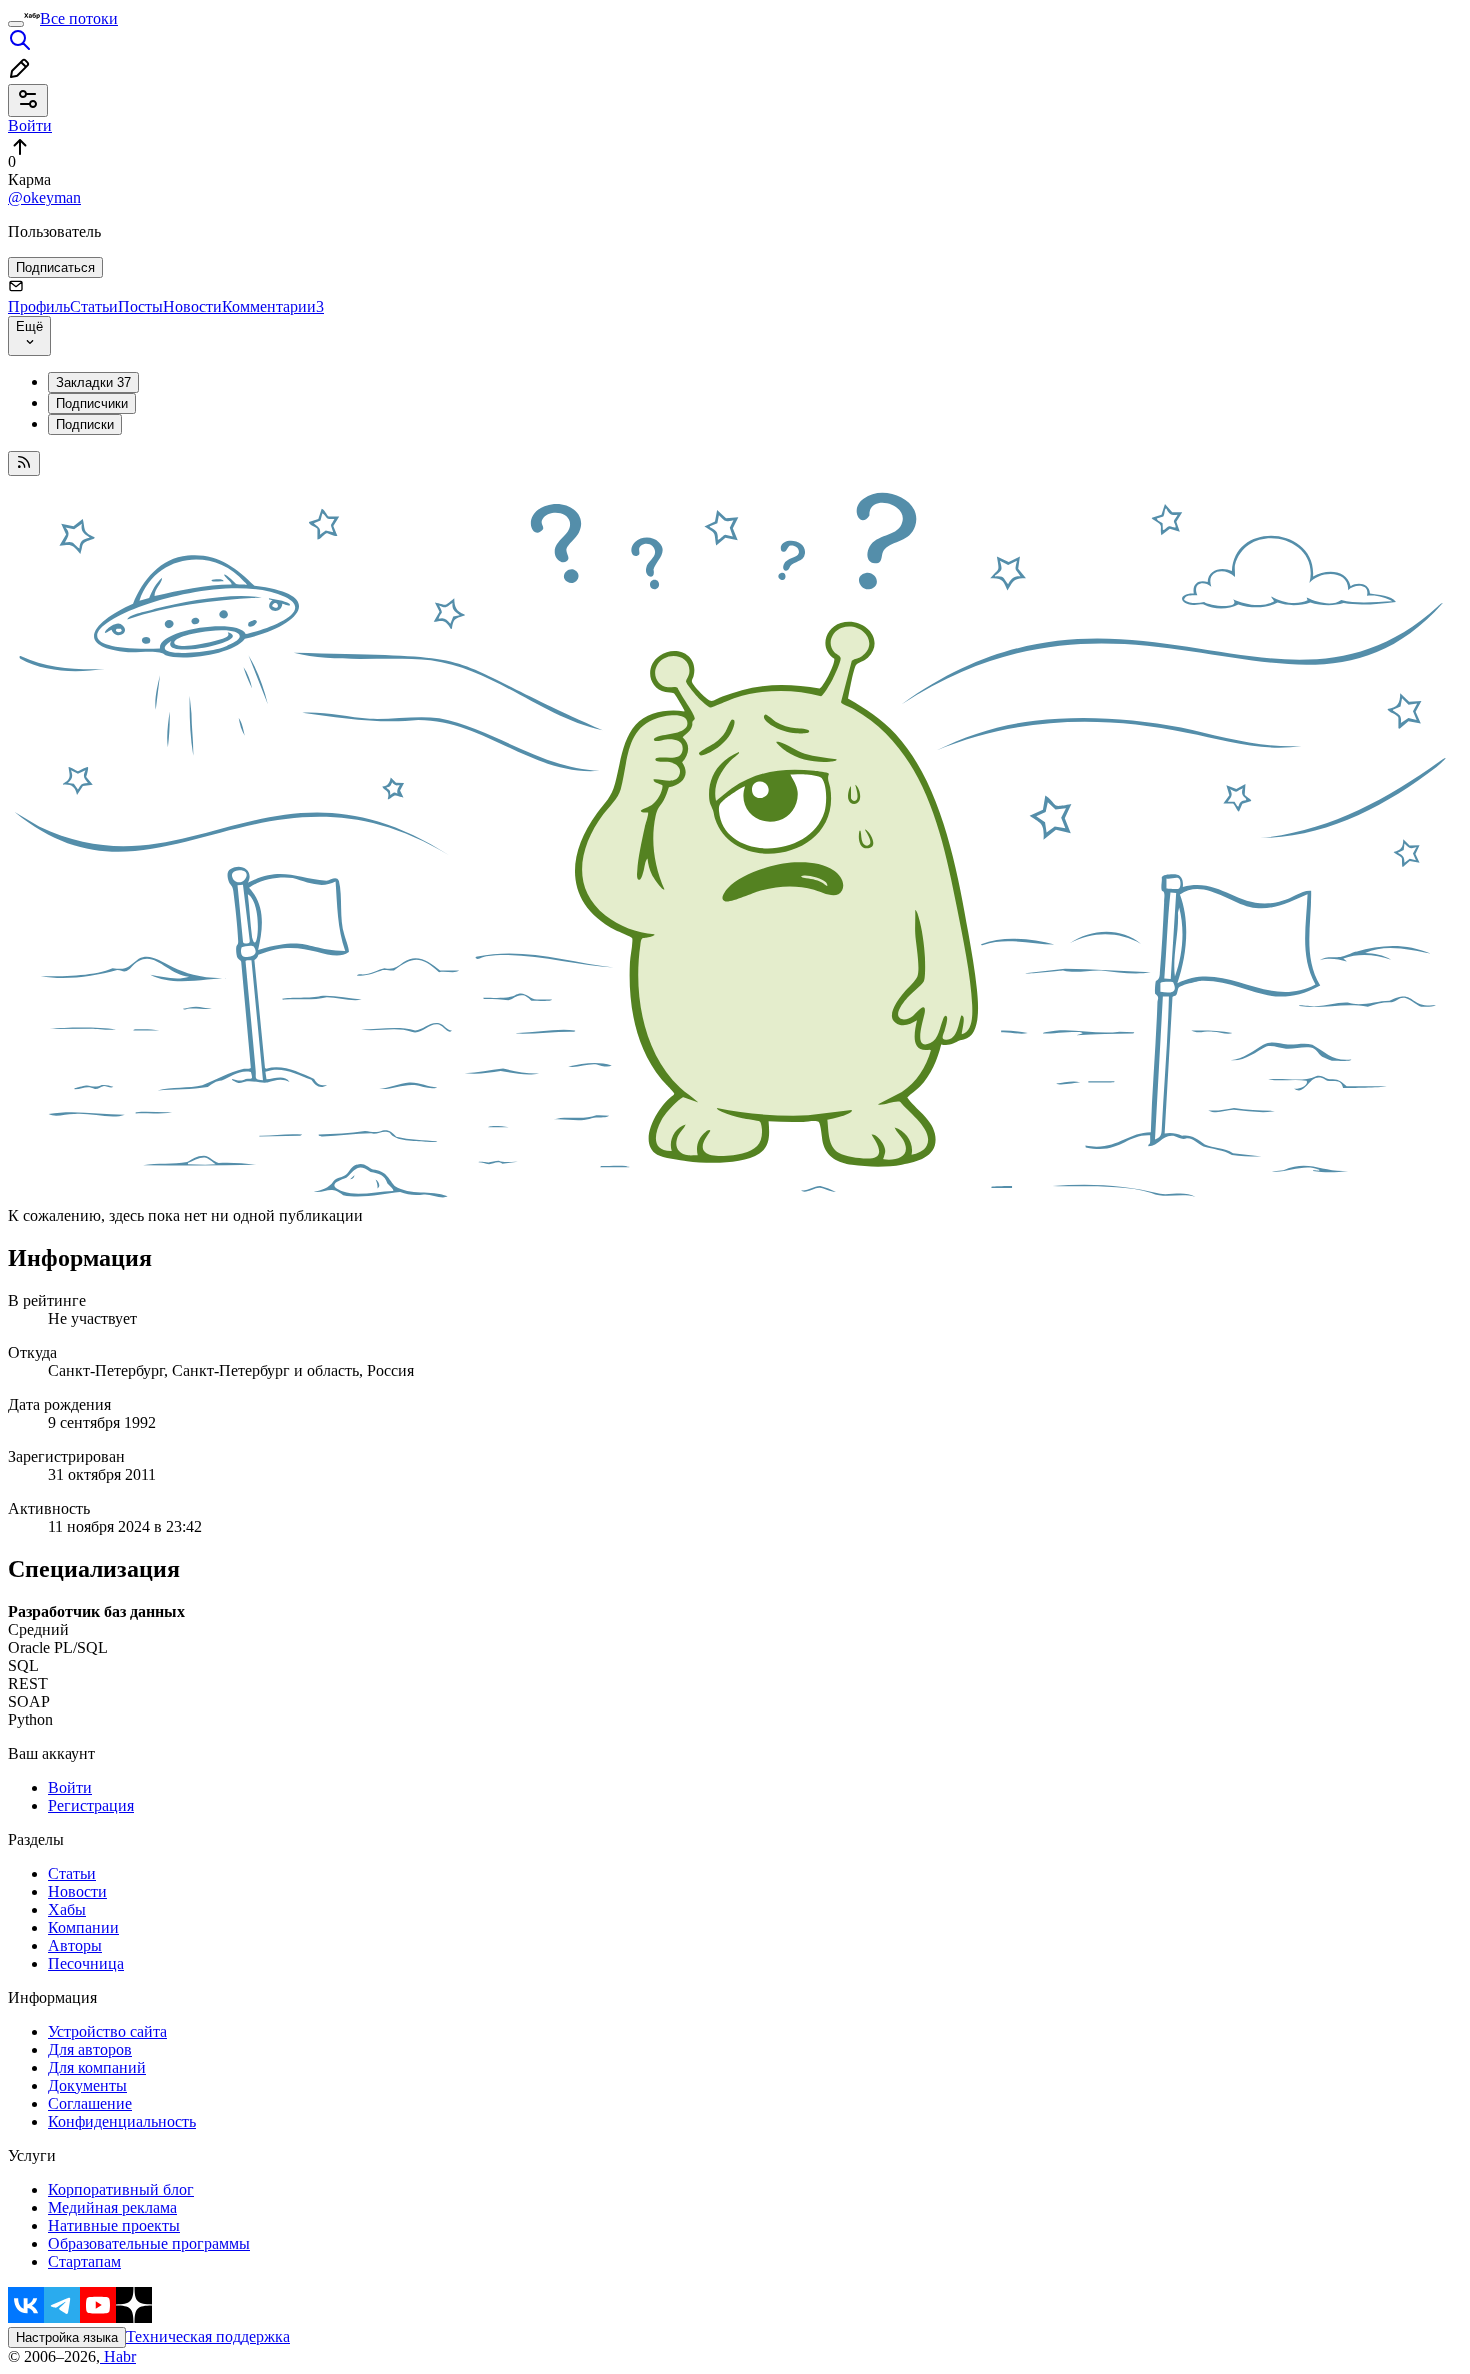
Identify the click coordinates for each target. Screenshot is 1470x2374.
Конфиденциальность (122, 2121)
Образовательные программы (149, 2243)
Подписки (85, 424)
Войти (70, 1787)
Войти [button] (30, 125)
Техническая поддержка (208, 2336)
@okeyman (44, 197)
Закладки (93, 382)
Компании (83, 1927)
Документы (87, 2085)
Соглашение (90, 2103)
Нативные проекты (114, 2225)
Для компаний (97, 2067)
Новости (192, 306)
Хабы (67, 1909)
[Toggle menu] (16, 24)
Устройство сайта (107, 2031)
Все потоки (79, 18)
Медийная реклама (112, 2207)
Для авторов (90, 2049)
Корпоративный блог (121, 2189)
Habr (118, 2356)
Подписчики (92, 403)
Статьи (94, 306)
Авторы (75, 1945)
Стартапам (84, 2261)
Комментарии (273, 306)
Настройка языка (67, 2337)
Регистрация (91, 1805)
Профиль (39, 306)
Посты (140, 306)
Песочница (86, 1963)
